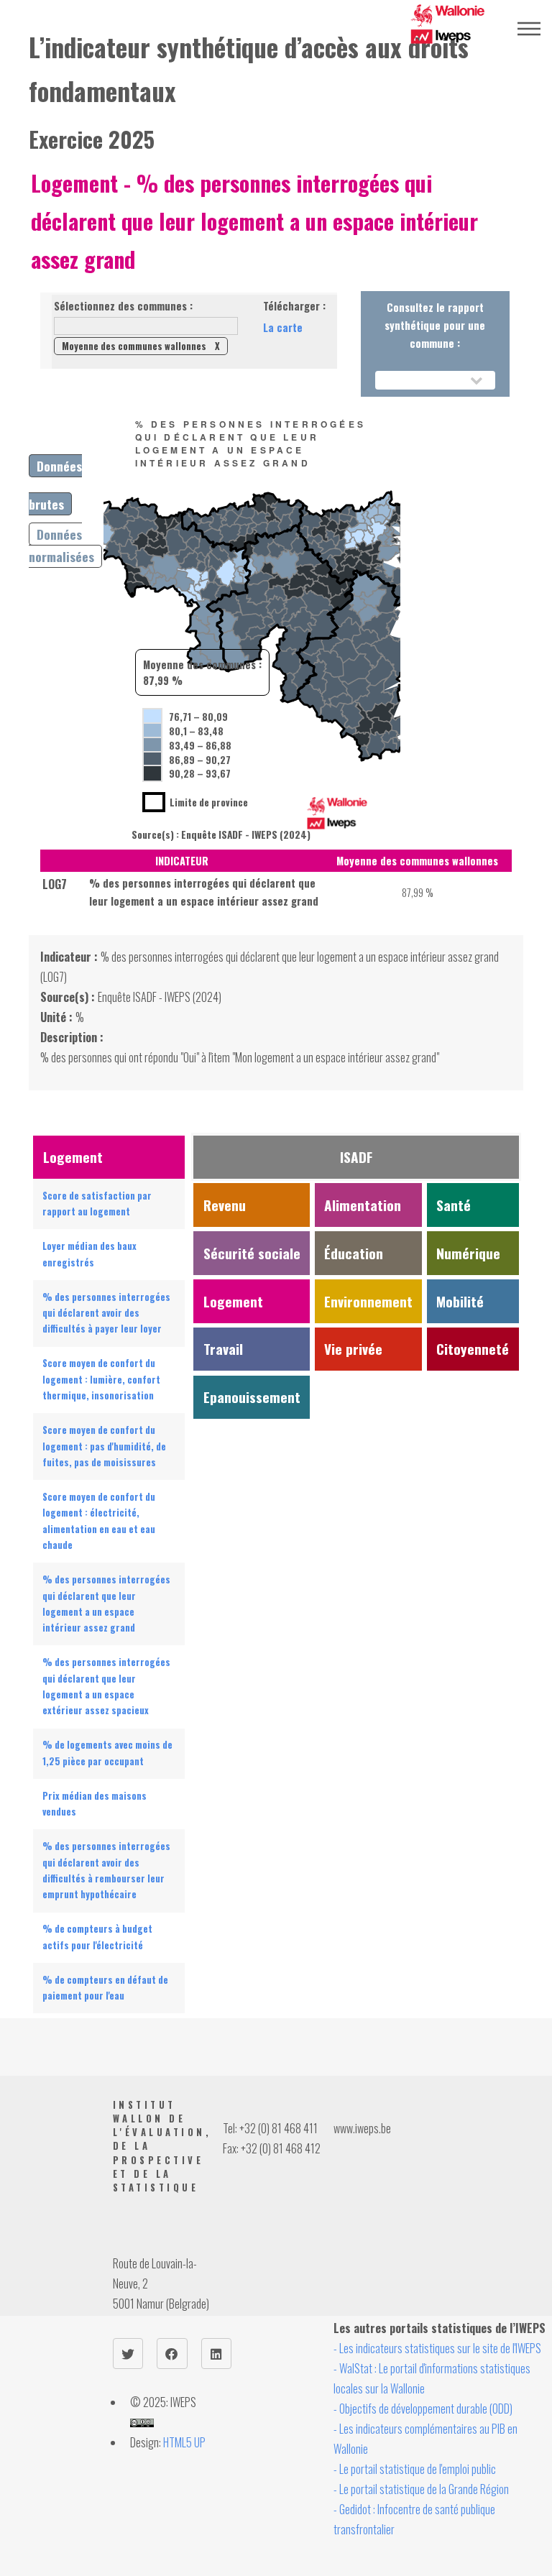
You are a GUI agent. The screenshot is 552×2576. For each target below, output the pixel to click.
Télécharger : (294, 306)
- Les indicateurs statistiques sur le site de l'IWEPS (437, 2348)
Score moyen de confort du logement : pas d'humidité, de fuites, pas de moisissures (104, 1446)
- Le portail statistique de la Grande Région (421, 2489)
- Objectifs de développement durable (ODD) (423, 2409)
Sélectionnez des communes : (123, 306)
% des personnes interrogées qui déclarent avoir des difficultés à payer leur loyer (106, 1313)
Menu (529, 29)
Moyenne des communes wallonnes (141, 346)
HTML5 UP (184, 2442)
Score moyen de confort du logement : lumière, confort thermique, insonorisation (101, 1379)
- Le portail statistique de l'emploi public (415, 2469)
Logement (74, 183)
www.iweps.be (362, 2128)
